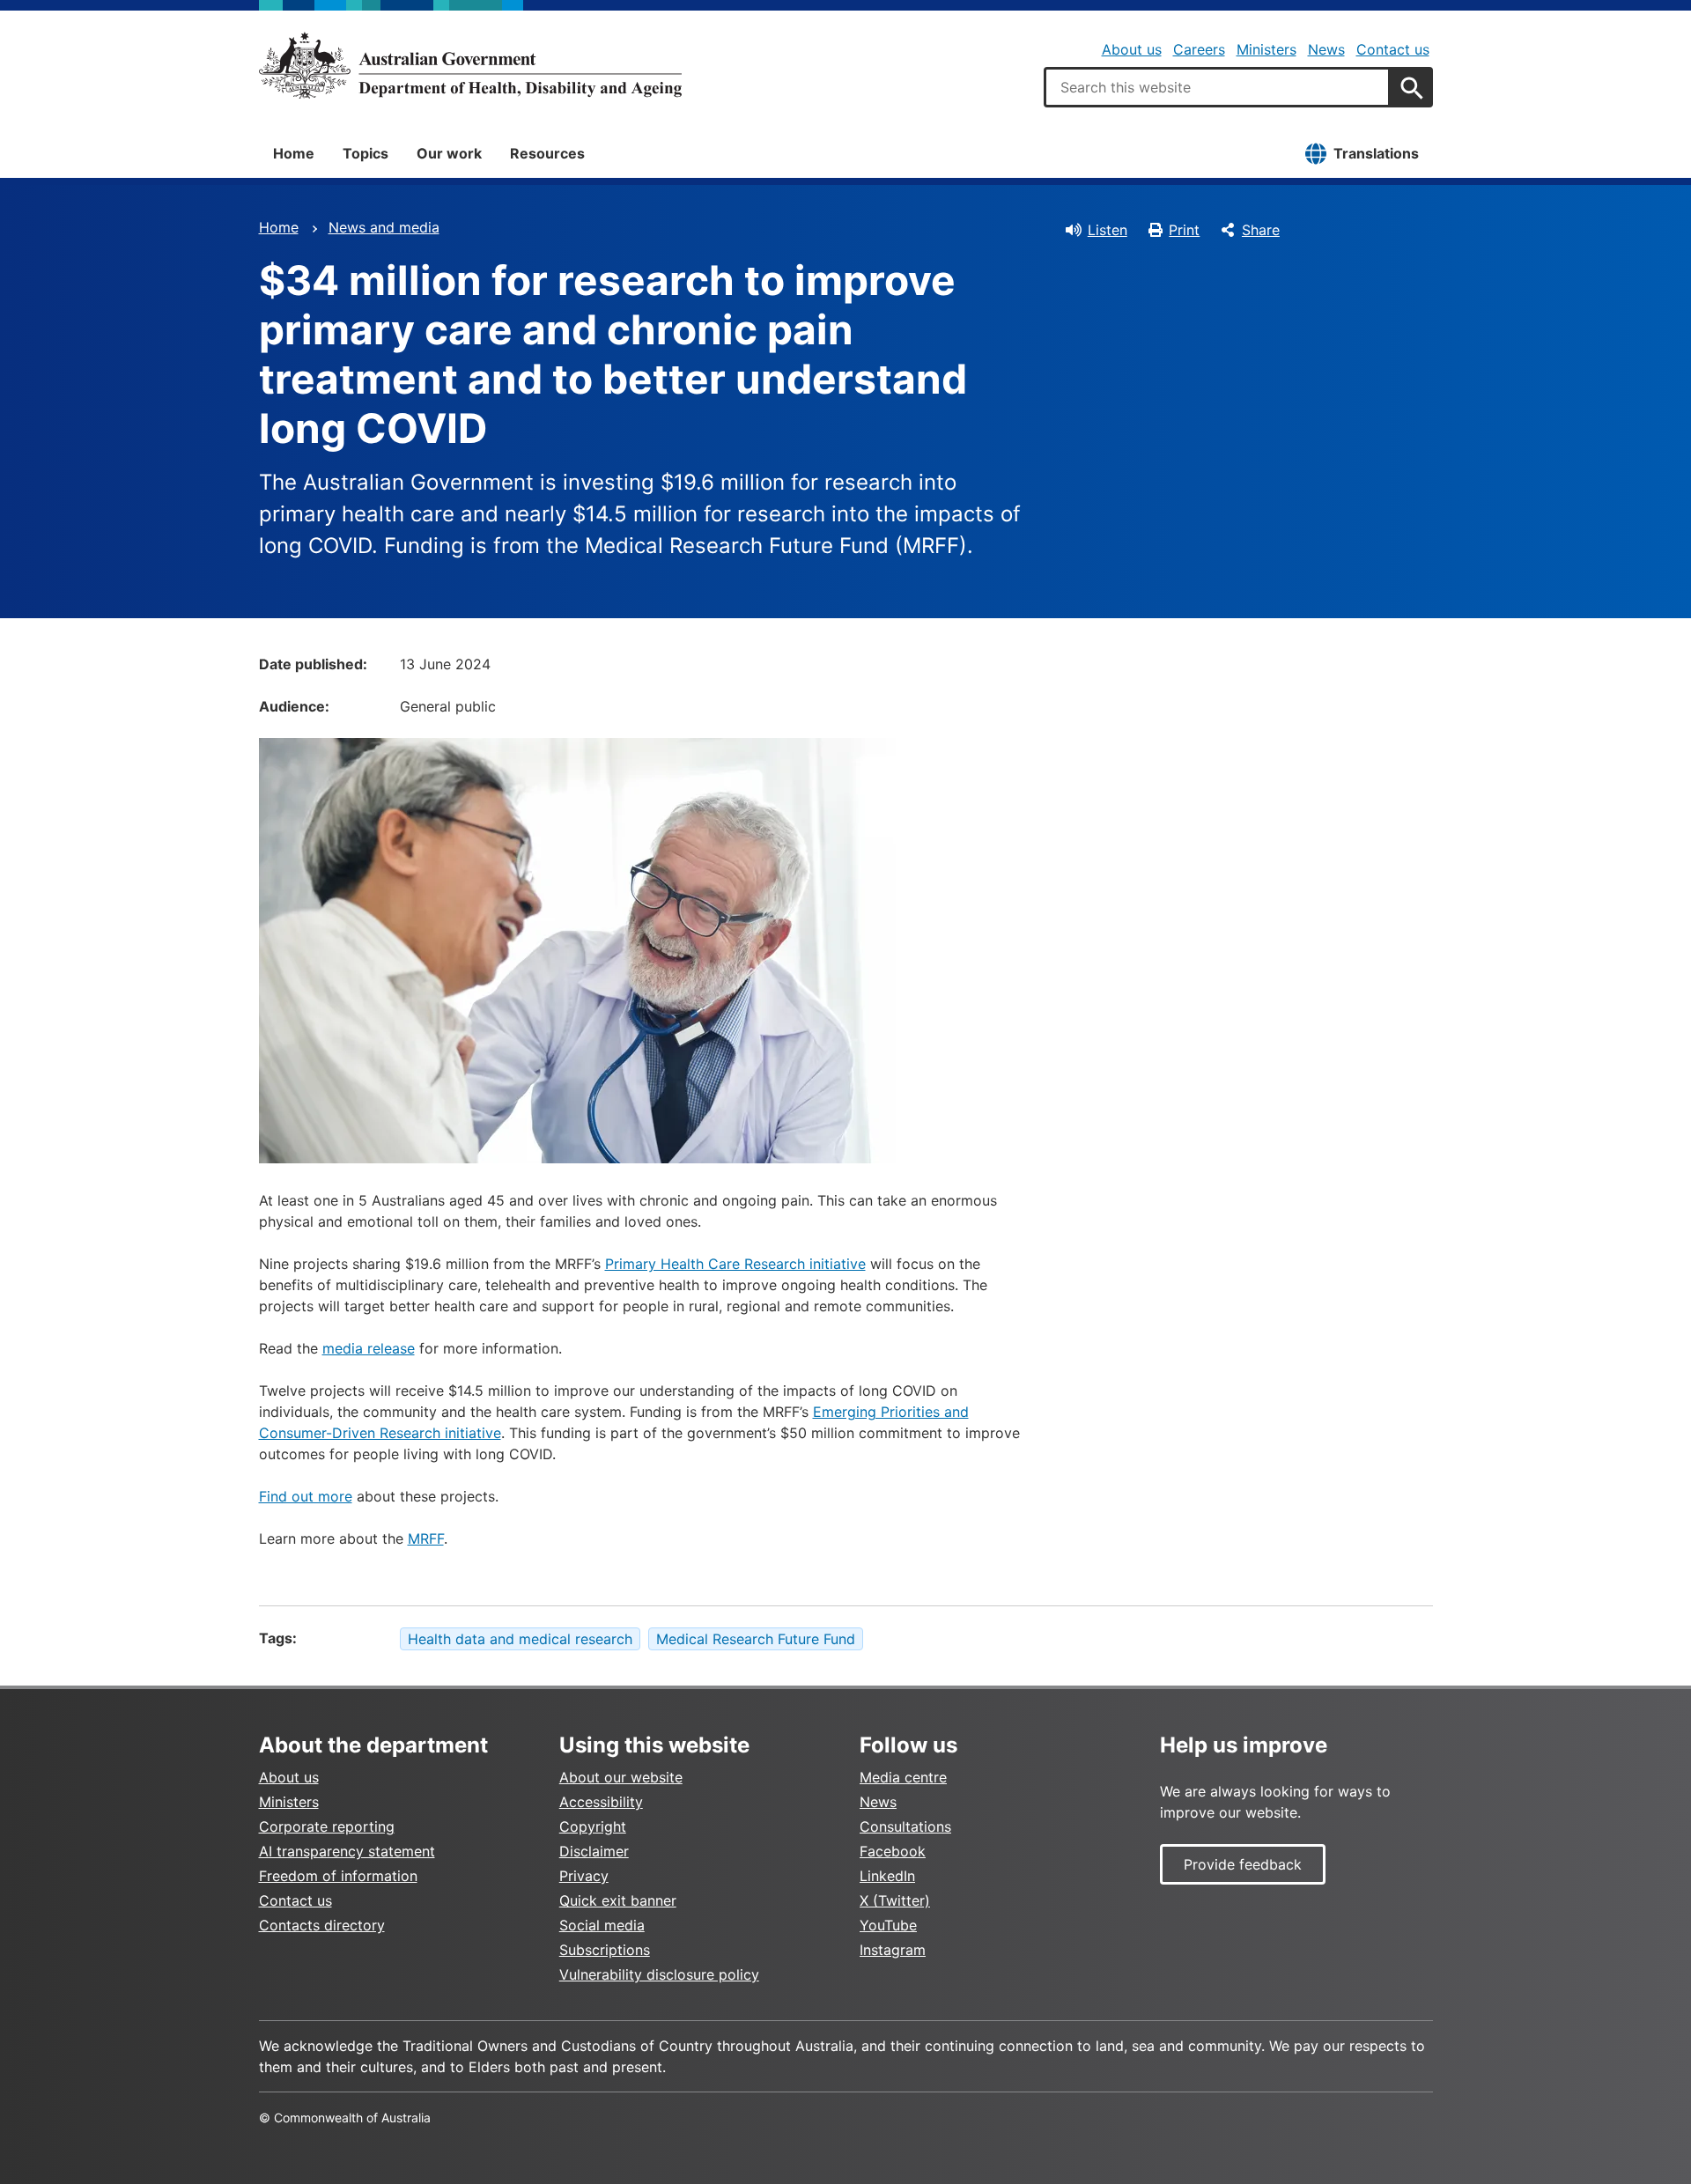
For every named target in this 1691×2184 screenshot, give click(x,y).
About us (1132, 49)
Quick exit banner (618, 1900)
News (1326, 49)
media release (369, 1348)
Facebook (893, 1851)
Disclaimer (594, 1851)
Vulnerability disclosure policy (659, 1974)
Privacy (584, 1876)
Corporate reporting (327, 1826)
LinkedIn (887, 1876)
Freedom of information (338, 1876)
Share (1261, 230)
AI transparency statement (347, 1851)
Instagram (893, 1950)
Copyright (593, 1826)
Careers (1199, 49)
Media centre (903, 1777)
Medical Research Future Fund (756, 1639)
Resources (547, 153)
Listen (1108, 230)
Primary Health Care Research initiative (735, 1264)
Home (294, 153)
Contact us (1393, 49)
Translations (1376, 153)
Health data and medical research (520, 1639)
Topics (366, 153)
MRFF (426, 1538)
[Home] (470, 65)
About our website (621, 1777)
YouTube (888, 1925)
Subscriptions (605, 1950)
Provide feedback (1243, 1864)
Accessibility (601, 1802)
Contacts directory (322, 1925)
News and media (384, 227)
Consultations (905, 1826)
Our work (449, 153)
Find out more (306, 1496)
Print (1184, 230)
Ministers (1266, 49)
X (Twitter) (895, 1900)
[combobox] (1217, 87)
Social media (602, 1925)
